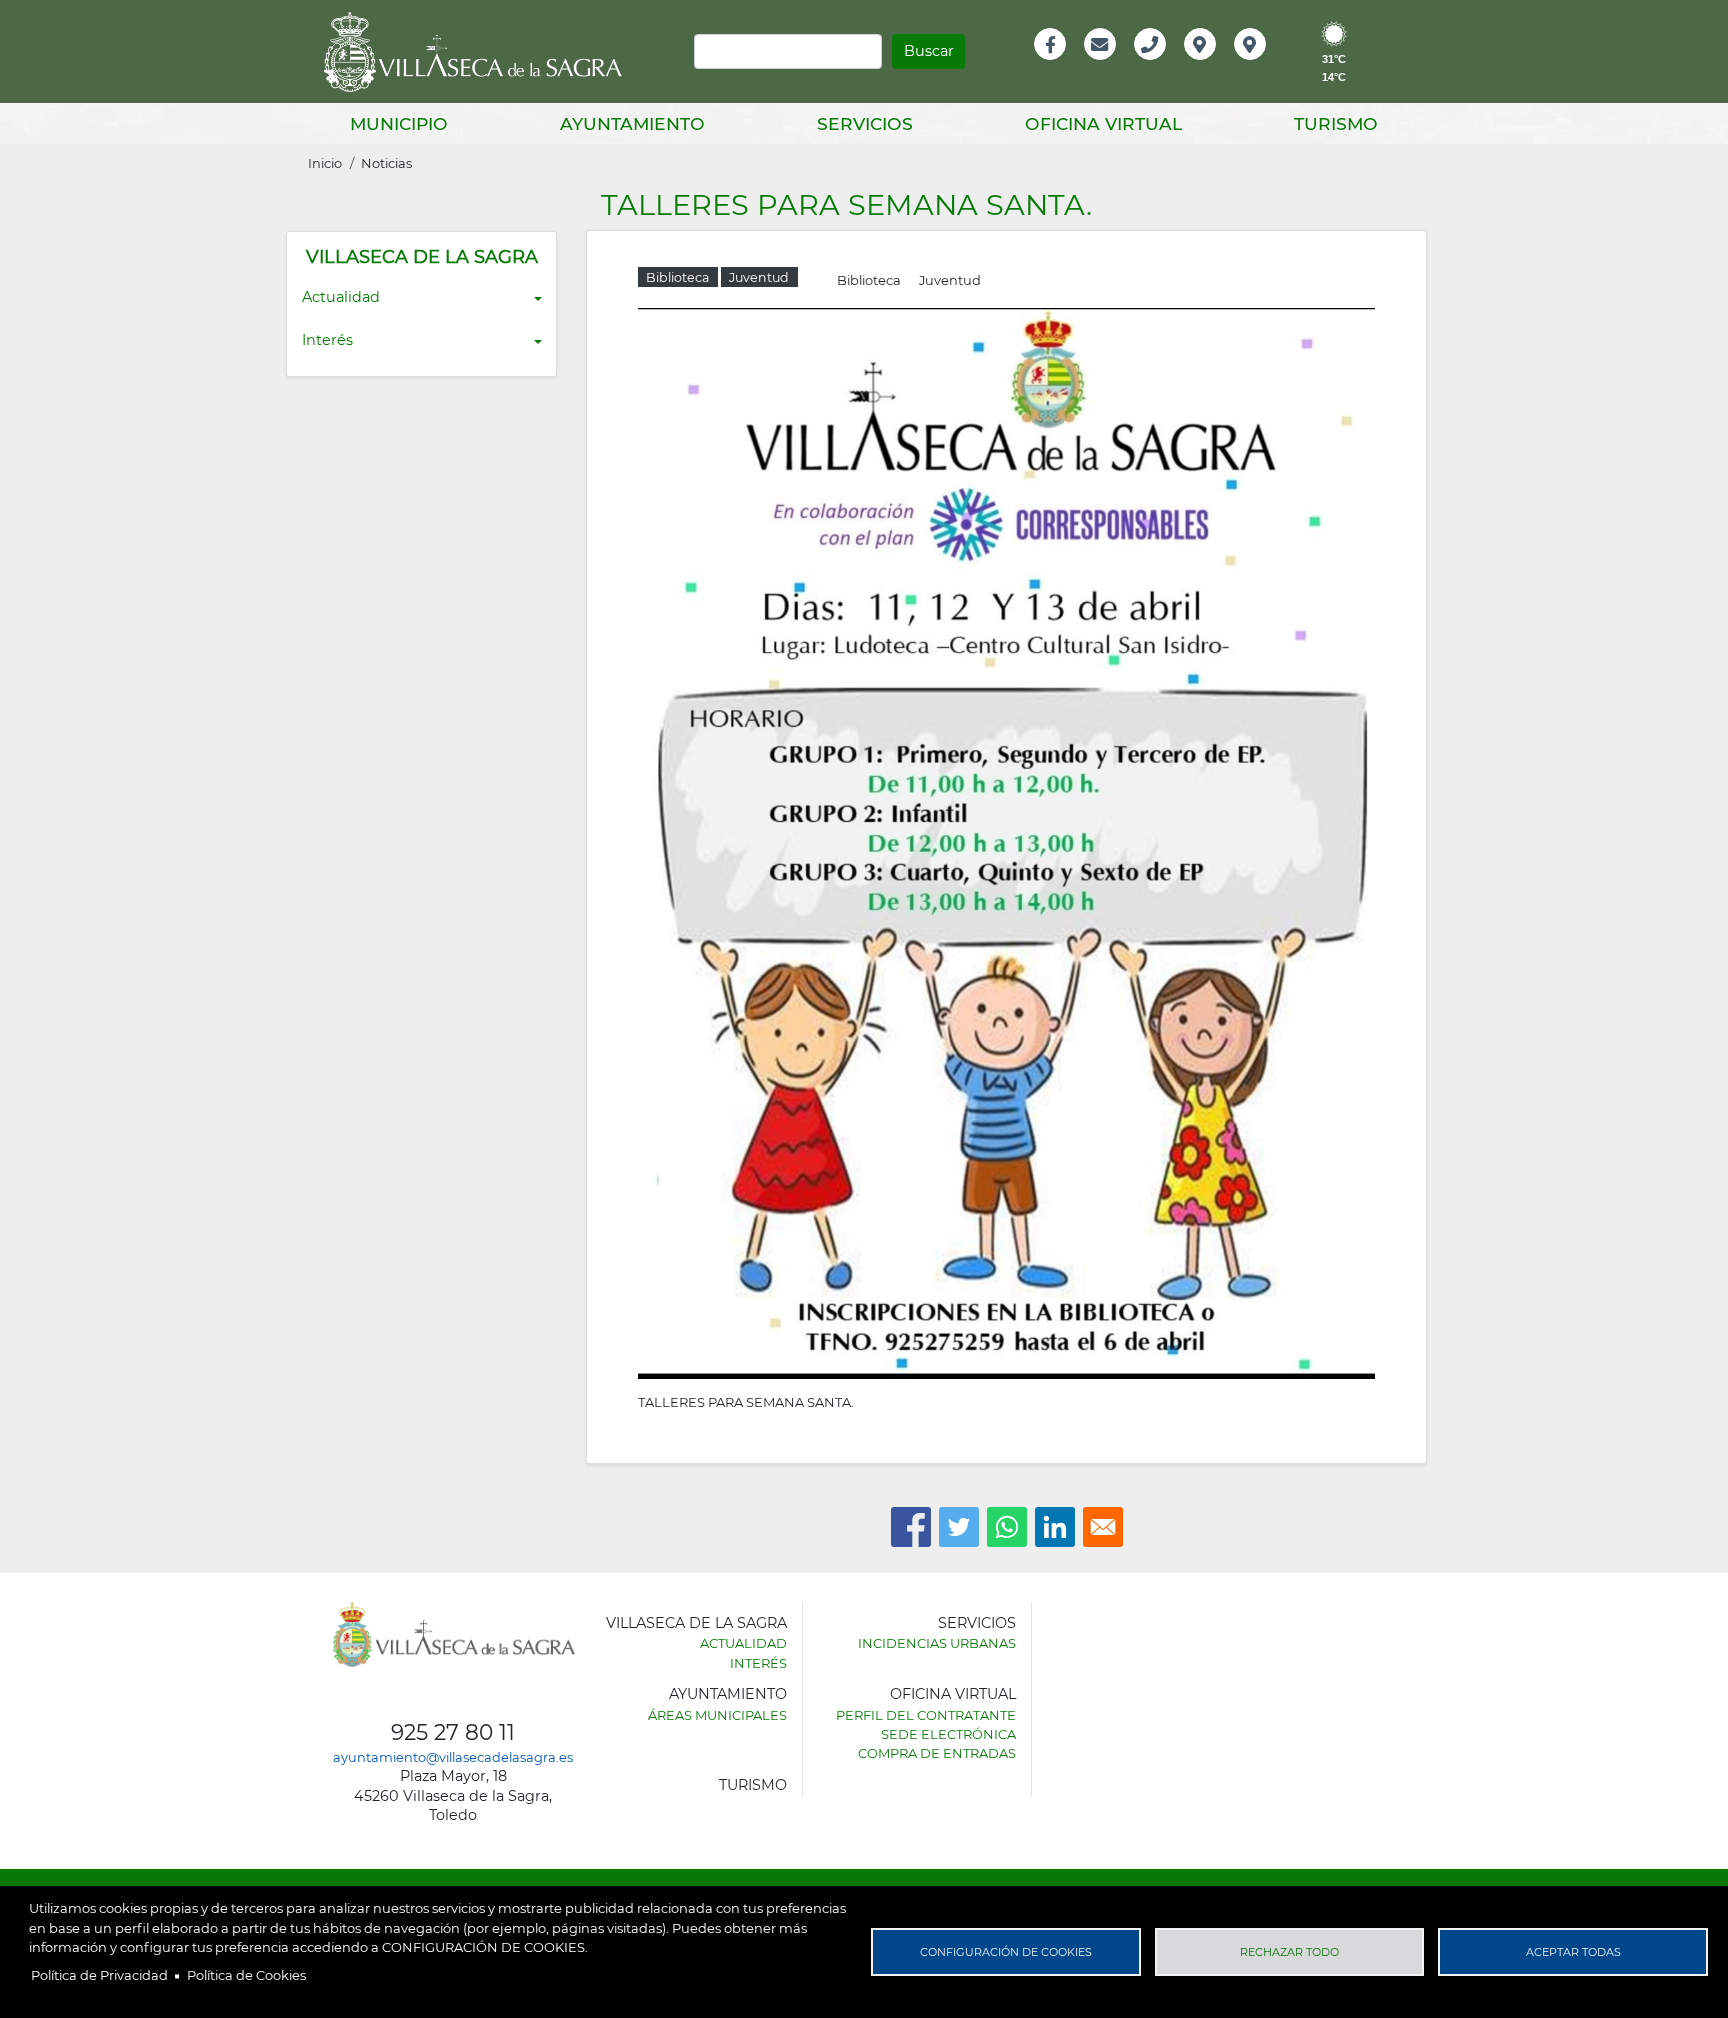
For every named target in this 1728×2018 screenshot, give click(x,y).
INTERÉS (758, 1663)
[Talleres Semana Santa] (1006, 842)
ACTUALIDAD (743, 1643)
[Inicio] (480, 52)
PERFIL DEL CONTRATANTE (926, 1715)
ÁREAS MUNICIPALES (717, 1715)
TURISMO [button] (1336, 123)
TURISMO (753, 1785)
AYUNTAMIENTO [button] (632, 123)
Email (1101, 65)
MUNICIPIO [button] (399, 123)
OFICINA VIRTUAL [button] (1103, 123)
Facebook (1060, 65)
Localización (1221, 65)
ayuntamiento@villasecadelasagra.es (453, 1757)
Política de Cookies (246, 1975)
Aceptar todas (1573, 1952)
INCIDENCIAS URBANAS (937, 1643)
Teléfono (1158, 65)
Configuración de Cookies (1006, 1952)
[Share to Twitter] (959, 1527)
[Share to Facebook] (911, 1527)
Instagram (1263, 65)
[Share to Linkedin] (1055, 1527)
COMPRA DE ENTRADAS (937, 1753)
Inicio (325, 163)
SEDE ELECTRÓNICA (948, 1734)
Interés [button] (327, 340)
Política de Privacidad (99, 1975)
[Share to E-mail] (1103, 1527)
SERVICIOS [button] (865, 123)
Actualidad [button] (341, 297)
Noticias (386, 163)
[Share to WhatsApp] (1007, 1527)
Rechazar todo (1289, 1952)
